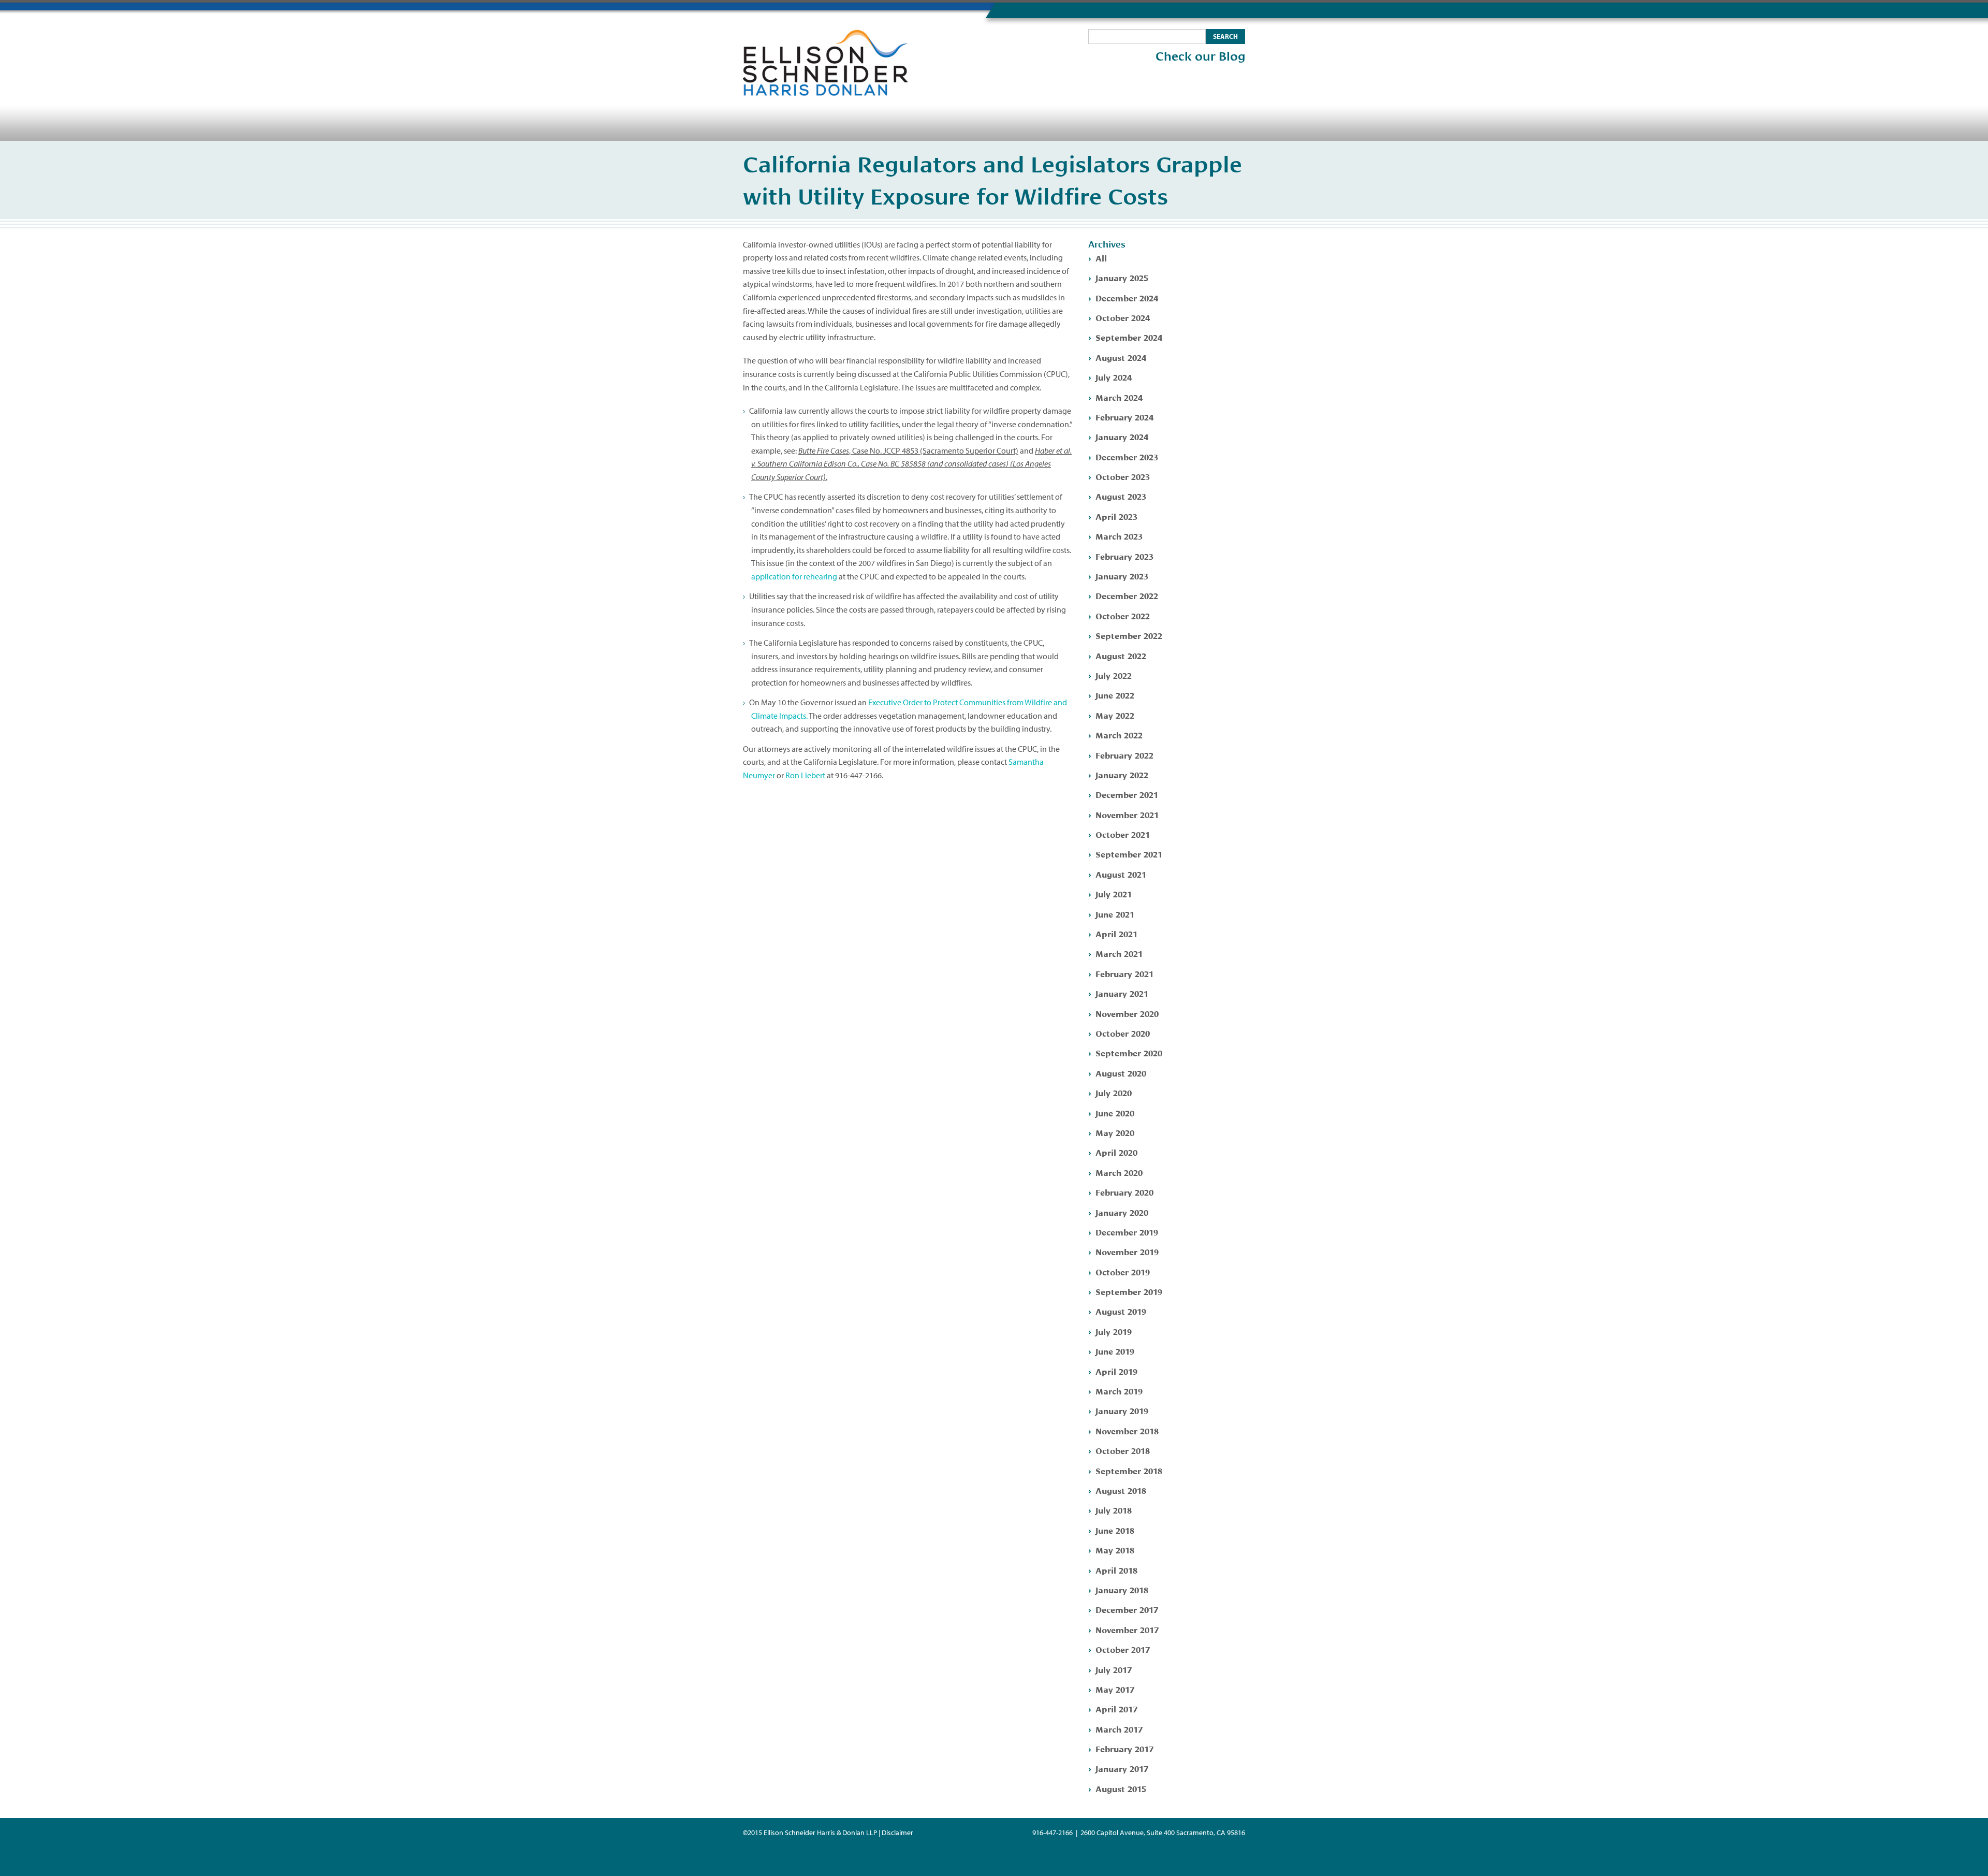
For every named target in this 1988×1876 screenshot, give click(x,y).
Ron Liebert (805, 775)
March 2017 (1119, 1729)
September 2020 (1129, 1052)
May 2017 (1115, 1689)
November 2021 (1127, 814)
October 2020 (1123, 1033)
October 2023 (1123, 476)
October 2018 (1123, 1450)
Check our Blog (1200, 56)
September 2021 (1129, 854)
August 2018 (1121, 1490)
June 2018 (1115, 1530)
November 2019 (1127, 1251)
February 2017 (1124, 1748)
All (1101, 258)
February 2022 (1124, 755)
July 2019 (1114, 1331)
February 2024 (1124, 417)
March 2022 (1119, 735)
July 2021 (1114, 893)
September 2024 (1129, 337)
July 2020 (1114, 1092)
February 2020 (1124, 1192)
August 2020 (1121, 1073)
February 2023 (1124, 556)
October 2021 (1123, 834)
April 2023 (1116, 516)
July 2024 (1114, 377)
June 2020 (1115, 1112)
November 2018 (1127, 1430)
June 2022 (1115, 695)
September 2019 (1129, 1291)
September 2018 (1129, 1470)
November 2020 (1127, 1013)
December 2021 (1127, 794)
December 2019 (1127, 1232)
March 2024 (1119, 397)
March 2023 (1119, 536)
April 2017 (1116, 1708)
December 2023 (1127, 456)
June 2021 (1115, 914)
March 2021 (1119, 953)
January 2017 (1122, 1768)
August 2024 (1121, 357)
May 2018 (1115, 1550)
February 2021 (1124, 973)
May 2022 (1115, 715)
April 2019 (1116, 1371)
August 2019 (1121, 1311)
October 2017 (1123, 1649)
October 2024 (1123, 317)
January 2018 (1122, 1589)
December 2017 (1127, 1609)
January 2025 (1122, 277)
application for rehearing (794, 576)
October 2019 (1123, 1271)
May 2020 (1115, 1132)
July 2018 (1114, 1510)
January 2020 (1122, 1212)
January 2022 (1122, 774)
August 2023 (1121, 496)
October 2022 (1123, 615)
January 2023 (1122, 576)
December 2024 (1127, 297)
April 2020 (1116, 1152)
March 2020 (1119, 1172)
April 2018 (1116, 1570)
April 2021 (1116, 933)
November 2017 (1127, 1629)
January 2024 (1122, 436)
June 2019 (1115, 1351)
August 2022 (1121, 655)
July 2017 (1114, 1669)
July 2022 (1114, 675)
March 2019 (1119, 1391)
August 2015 (1121, 1788)
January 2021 (1122, 993)
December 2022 (1127, 595)
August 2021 (1121, 874)
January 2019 (1122, 1410)
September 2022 (1129, 635)
